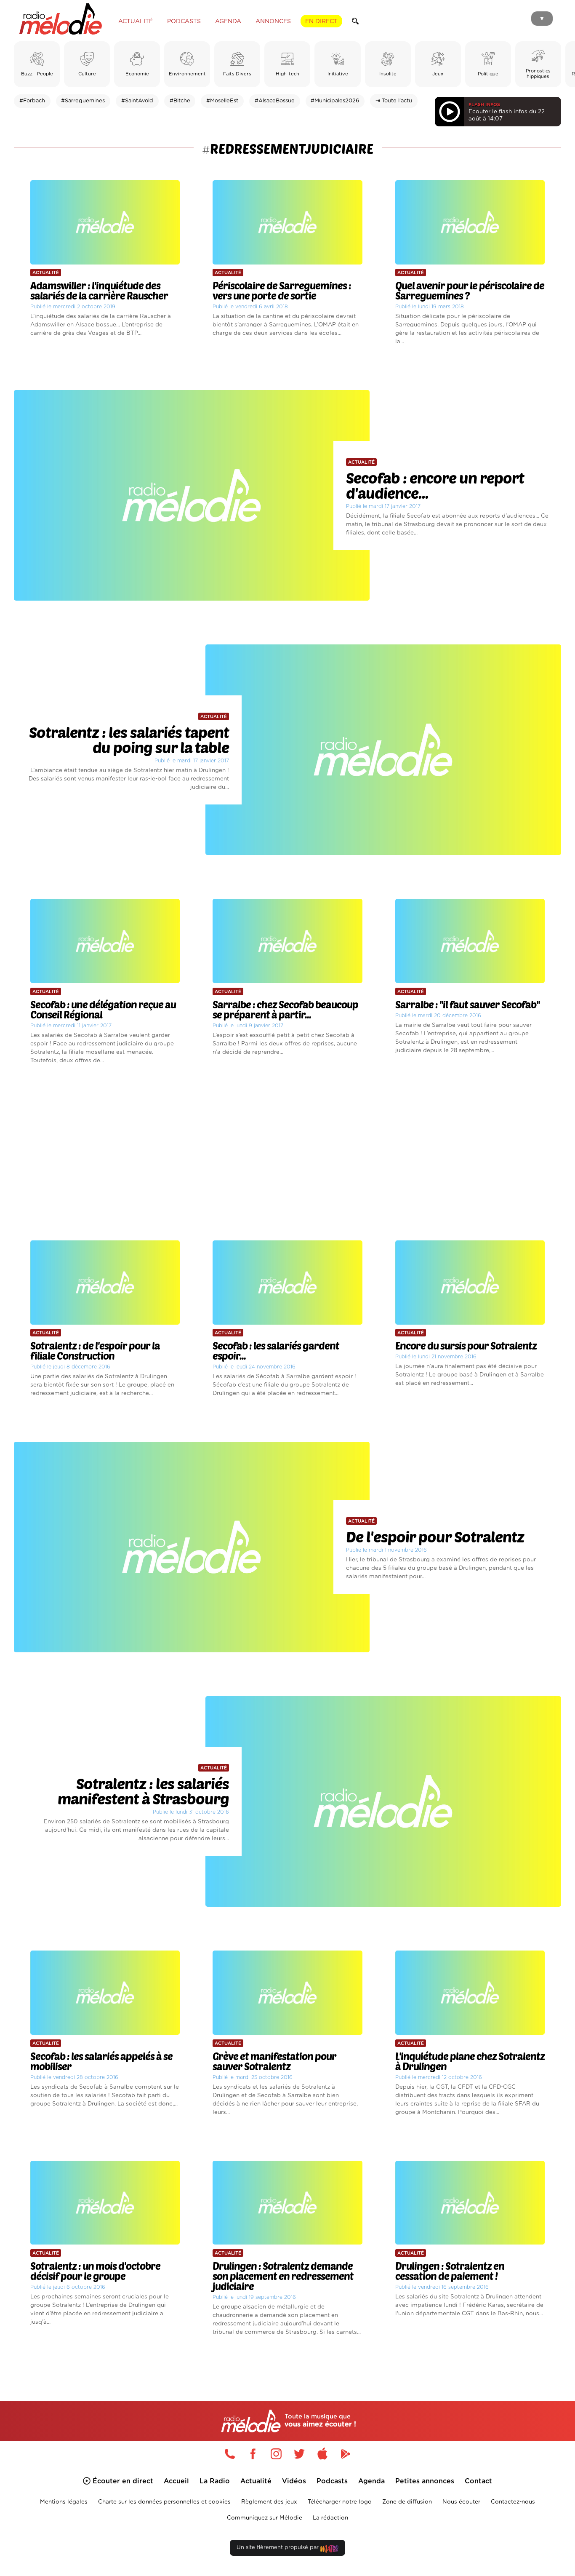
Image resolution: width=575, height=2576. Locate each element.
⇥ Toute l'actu (394, 101)
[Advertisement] (287, 1153)
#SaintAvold (137, 101)
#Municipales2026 (335, 101)
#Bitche (180, 101)
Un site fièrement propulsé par (278, 2548)
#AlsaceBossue (275, 101)
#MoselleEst (222, 101)
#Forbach (32, 101)
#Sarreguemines (83, 101)
